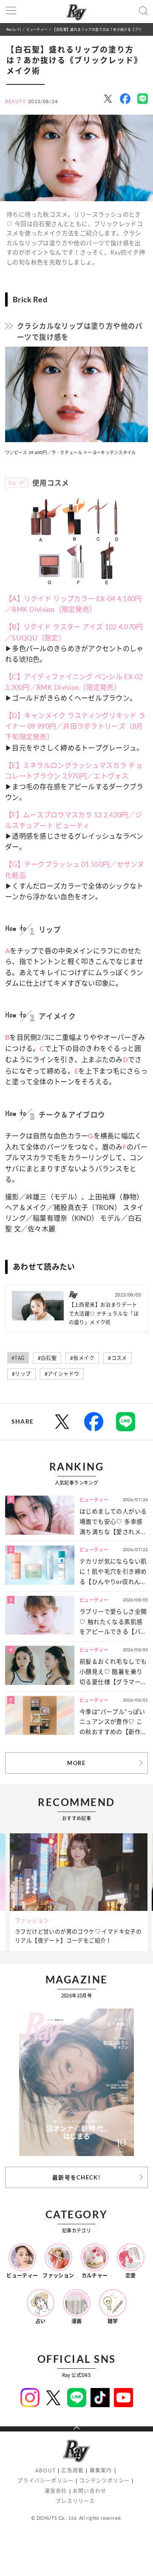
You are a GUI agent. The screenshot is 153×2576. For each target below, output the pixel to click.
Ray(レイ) (14, 29)
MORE (76, 1763)
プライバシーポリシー (45, 2481)
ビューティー (37, 29)
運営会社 (56, 2491)
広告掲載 (72, 2470)
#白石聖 (47, 1358)
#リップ (21, 1374)
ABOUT (45, 2470)
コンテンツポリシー (105, 2481)
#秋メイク (82, 1358)
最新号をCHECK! (76, 2177)
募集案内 (101, 2470)
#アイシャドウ (62, 1374)
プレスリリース (75, 2501)
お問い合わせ (89, 2491)
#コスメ (118, 1358)
